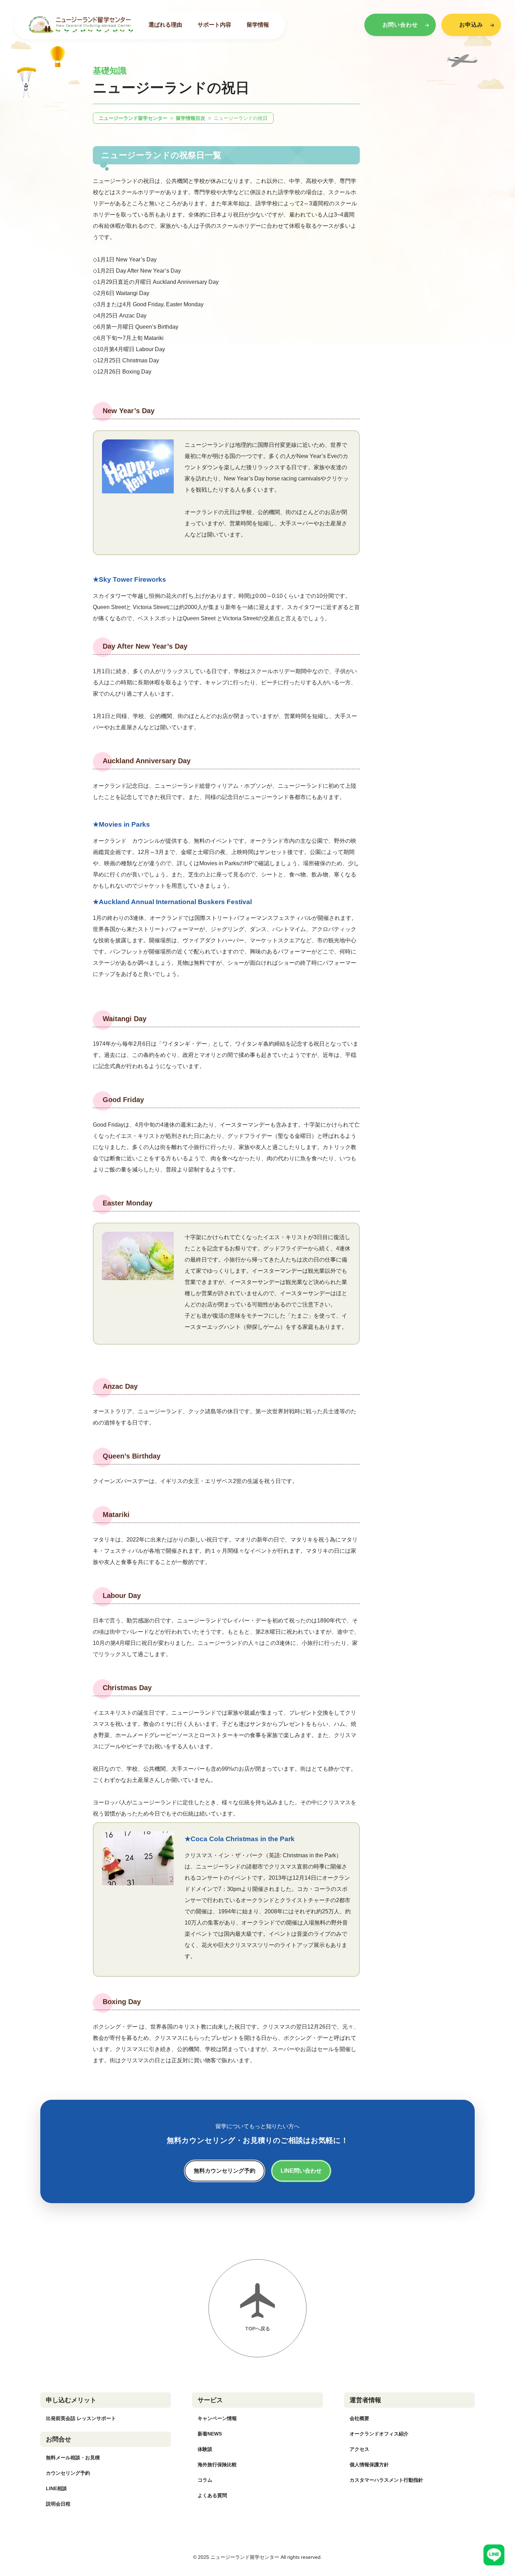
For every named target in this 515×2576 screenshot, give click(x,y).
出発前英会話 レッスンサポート (81, 2418)
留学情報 (258, 25)
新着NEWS (210, 2434)
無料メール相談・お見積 (73, 2458)
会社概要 (359, 2418)
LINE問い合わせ (301, 2171)
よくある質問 (212, 2495)
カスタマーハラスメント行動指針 (386, 2480)
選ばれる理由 (165, 25)
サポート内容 (214, 25)
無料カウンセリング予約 (225, 2171)
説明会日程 (58, 2504)
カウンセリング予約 (68, 2473)
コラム (205, 2480)
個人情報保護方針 (369, 2465)
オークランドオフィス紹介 (379, 2434)
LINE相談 (56, 2488)
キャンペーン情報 (217, 2418)
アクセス (359, 2449)
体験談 (205, 2449)
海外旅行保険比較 (217, 2465)
